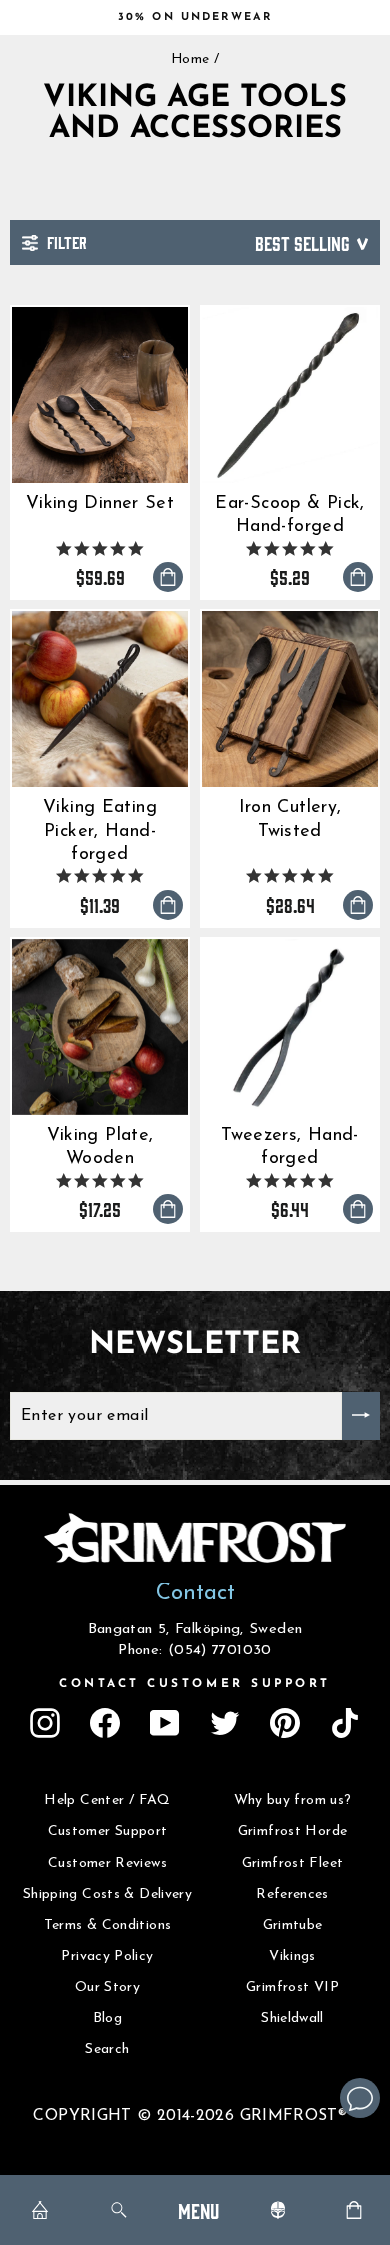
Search (107, 2049)
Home (190, 59)
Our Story (107, 1987)
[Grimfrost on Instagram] (45, 1723)
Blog (107, 2018)
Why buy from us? (293, 1800)
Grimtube (293, 1925)
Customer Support (108, 1831)
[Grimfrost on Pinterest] (285, 1723)
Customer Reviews (107, 1863)
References (292, 1894)
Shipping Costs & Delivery (107, 1894)
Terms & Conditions (108, 1925)
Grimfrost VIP (292, 1987)
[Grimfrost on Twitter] (225, 1723)
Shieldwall (292, 2018)
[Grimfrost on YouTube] (165, 1723)
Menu (198, 2209)
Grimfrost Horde (293, 1831)
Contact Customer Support (195, 1684)
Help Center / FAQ (107, 1800)
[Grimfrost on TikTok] (345, 1723)
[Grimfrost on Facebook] (105, 1723)
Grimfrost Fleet (293, 1863)
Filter (65, 241)
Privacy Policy (107, 1956)
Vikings (292, 1956)
